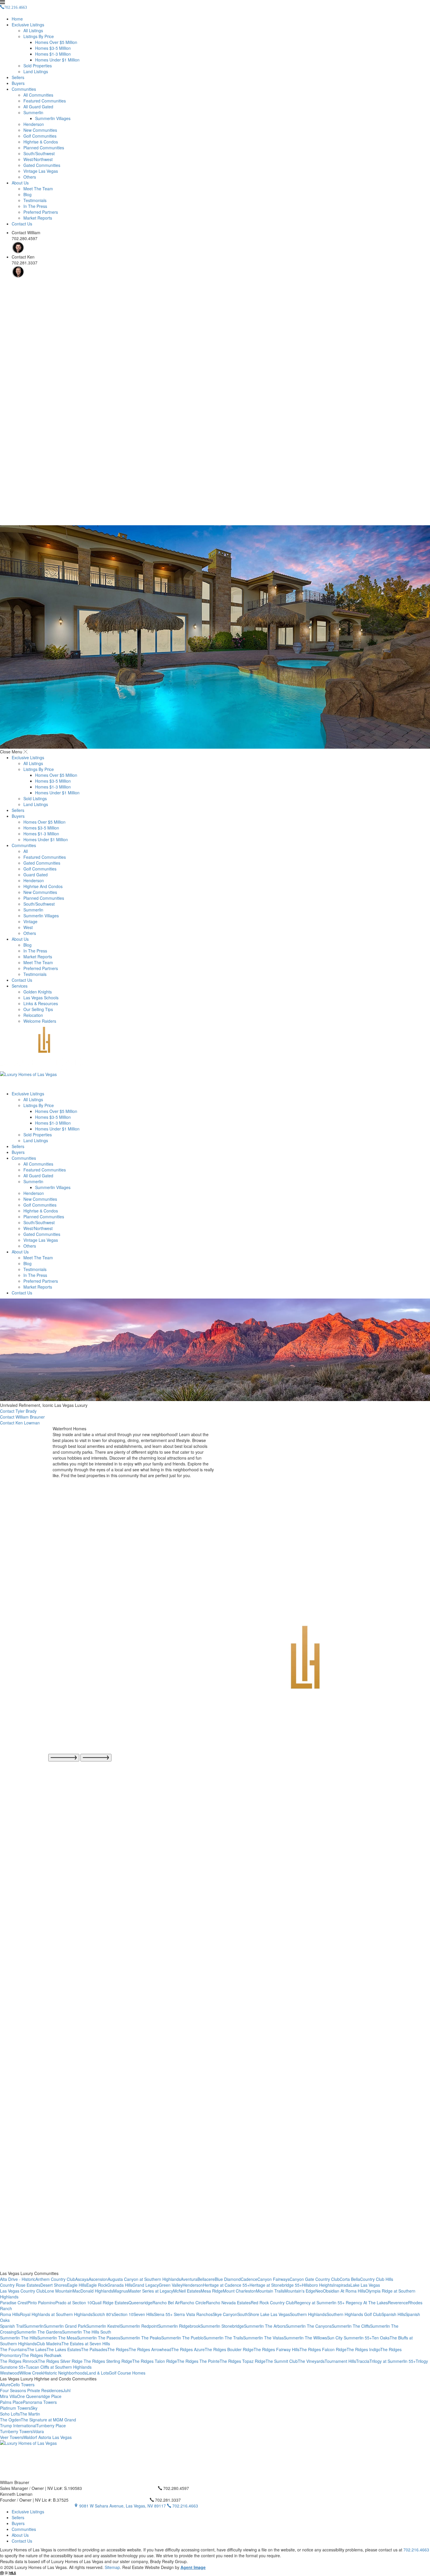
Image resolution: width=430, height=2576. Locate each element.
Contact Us (22, 224)
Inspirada (342, 2285)
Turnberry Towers (16, 2431)
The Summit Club (282, 2361)
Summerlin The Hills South (87, 2332)
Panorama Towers (40, 2402)
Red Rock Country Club (272, 2303)
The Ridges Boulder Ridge (229, 2349)
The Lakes (37, 2349)
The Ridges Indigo (363, 2349)
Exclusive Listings (28, 25)
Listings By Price (39, 36)
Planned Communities (44, 148)
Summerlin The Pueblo (182, 2338)
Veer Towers (12, 2437)
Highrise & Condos (41, 142)
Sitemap (112, 2567)
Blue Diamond (228, 2279)
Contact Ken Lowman (20, 1423)
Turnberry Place (51, 2426)
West (28, 927)
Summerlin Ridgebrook (179, 2326)
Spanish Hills (393, 2314)
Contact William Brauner (22, 1417)
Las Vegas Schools (41, 998)
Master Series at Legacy (151, 2291)
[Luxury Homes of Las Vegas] (215, 1059)
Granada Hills (120, 2285)
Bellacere (206, 2279)
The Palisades (94, 2349)
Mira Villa (8, 2396)
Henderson (34, 124)
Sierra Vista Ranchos (193, 2314)
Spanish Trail (12, 2326)
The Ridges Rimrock (19, 2361)
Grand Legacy (146, 2285)
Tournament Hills (340, 2361)
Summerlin (33, 112)
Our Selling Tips (38, 1009)
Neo (319, 2291)
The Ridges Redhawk (42, 2355)
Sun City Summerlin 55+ (349, 2338)
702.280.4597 (176, 2488)
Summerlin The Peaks (141, 2338)
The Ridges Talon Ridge (155, 2361)
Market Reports (38, 218)
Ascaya (82, 2279)
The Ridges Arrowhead (150, 2349)
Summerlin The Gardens (39, 2332)
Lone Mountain (59, 2291)
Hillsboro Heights (318, 2285)
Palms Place (11, 2402)
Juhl (67, 2390)
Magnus (121, 2291)
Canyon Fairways (274, 2279)
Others (30, 177)
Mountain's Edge (300, 2291)
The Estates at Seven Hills (86, 2344)
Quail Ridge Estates (110, 2303)
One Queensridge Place (39, 2396)
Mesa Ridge (212, 2291)
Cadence (249, 2279)
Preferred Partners (41, 212)
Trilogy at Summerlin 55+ (393, 2361)
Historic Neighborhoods (65, 2373)
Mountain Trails (270, 2291)
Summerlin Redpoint (139, 2326)
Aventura (189, 2279)
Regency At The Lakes (367, 2303)
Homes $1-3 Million (53, 54)
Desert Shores (54, 2285)
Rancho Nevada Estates (228, 2303)
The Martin (30, 2414)
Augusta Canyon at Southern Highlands (144, 2279)
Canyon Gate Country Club (315, 2279)
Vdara (38, 2431)
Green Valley (171, 2285)
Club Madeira (49, 2344)
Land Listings (36, 71)
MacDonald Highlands (93, 2291)
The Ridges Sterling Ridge (108, 2361)
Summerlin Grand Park (65, 2326)
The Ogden (10, 2420)
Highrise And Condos (43, 886)
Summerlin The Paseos (99, 2338)
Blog (27, 194)
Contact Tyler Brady (18, 1411)
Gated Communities (42, 165)
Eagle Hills (77, 2285)
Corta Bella (350, 2279)
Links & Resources (41, 1003)
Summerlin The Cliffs (351, 2326)
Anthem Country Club (55, 2279)
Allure (5, 2385)
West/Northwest (38, 159)
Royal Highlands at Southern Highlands (56, 2314)
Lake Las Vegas (365, 2285)
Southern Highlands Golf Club (354, 2314)
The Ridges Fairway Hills (277, 2349)
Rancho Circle (193, 2303)
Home (17, 19)
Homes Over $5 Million (56, 42)
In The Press (35, 206)
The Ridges (118, 2349)
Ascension (98, 2279)
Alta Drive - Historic (18, 2279)
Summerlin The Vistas (263, 2338)
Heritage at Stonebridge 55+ (276, 2285)
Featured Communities (45, 101)
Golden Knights (38, 992)
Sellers (18, 77)
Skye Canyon (225, 2314)
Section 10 (124, 2314)
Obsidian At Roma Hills (344, 2291)
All (26, 851)
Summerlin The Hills (19, 2338)
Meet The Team (38, 189)
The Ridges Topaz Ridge (243, 2361)
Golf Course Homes (127, 2373)
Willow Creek (31, 2373)
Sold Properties (38, 66)
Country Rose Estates (20, 2285)
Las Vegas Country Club (22, 2291)
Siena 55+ (164, 2314)
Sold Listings (35, 798)
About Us (20, 183)
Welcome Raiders (40, 1021)
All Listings (33, 30)
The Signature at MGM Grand (48, 2420)
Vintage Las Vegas (41, 171)
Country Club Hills (377, 2279)
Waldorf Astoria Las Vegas (47, 2437)
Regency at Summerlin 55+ (320, 2303)
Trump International (18, 2426)
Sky (34, 2408)
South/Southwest (39, 153)
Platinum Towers (15, 2408)
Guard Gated (36, 875)
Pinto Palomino (41, 2303)
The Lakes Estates (64, 2349)
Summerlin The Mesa (57, 2338)
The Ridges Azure (188, 2349)
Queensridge (140, 2303)
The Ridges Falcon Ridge (323, 2349)
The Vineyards (311, 2361)
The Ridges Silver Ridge (61, 2361)
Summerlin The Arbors (265, 2326)
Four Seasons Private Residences (31, 2390)
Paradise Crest (14, 2303)
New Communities (40, 130)
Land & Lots (98, 2373)
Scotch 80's (103, 2314)
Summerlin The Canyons (309, 2326)
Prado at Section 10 (74, 2303)
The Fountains (13, 2349)
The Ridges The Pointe (198, 2361)
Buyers (18, 83)
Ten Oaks (381, 2338)
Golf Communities (40, 136)
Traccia (363, 2361)
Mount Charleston (239, 2291)
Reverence (398, 2303)
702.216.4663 (185, 2506)
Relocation (33, 1015)
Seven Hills (144, 2314)
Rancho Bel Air (166, 2303)
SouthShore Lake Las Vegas (264, 2314)
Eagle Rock (97, 2285)
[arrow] (64, 1758)
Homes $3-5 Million (53, 48)
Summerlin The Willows (305, 2338)
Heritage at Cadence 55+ (226, 2285)
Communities (24, 89)
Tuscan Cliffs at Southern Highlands (59, 2367)
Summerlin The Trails (223, 2338)
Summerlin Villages (53, 118)
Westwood (10, 2373)
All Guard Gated (38, 107)
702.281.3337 (167, 2500)
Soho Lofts (10, 2414)
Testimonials (35, 200)
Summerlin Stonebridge (222, 2326)
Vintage (30, 921)
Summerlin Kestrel (103, 2326)
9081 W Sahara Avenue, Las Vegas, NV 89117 (123, 2506)
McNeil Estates (187, 2291)
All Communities (38, 95)
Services (20, 986)
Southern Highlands (308, 2314)
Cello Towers (23, 2385)
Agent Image (193, 2567)
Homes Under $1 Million (57, 60)
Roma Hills (10, 2314)
